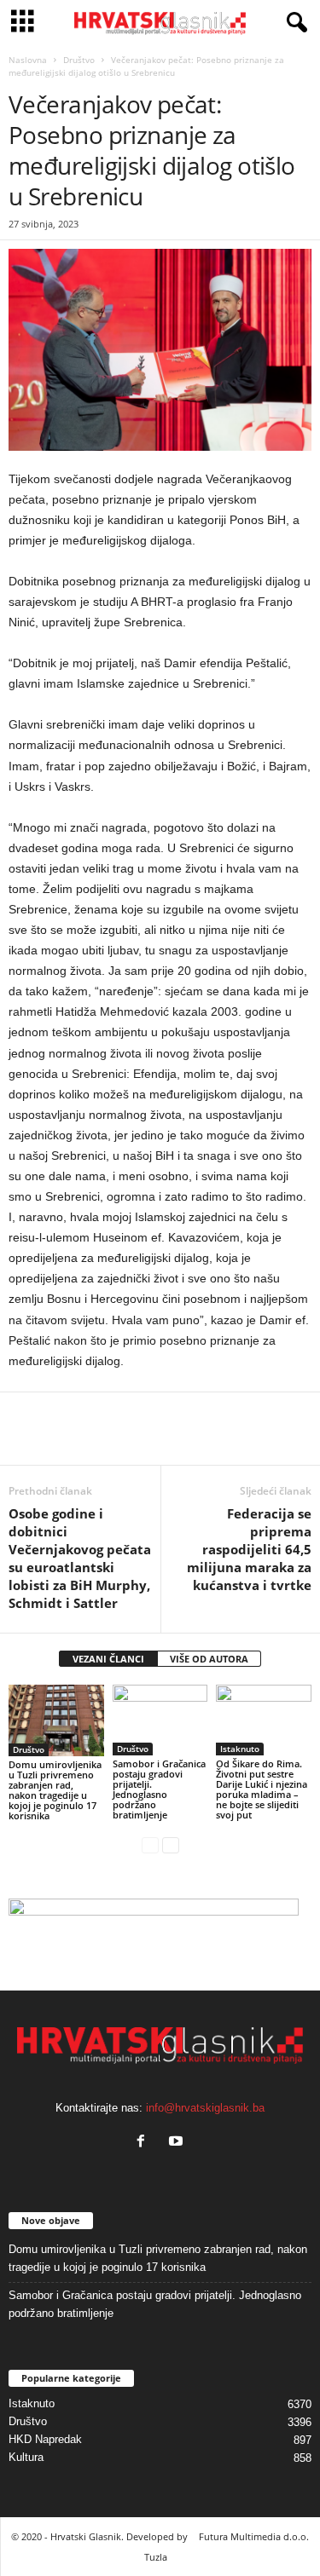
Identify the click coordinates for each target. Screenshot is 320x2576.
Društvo (79, 60)
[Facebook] (26, 1439)
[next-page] (171, 1844)
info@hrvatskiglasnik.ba (205, 2108)
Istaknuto (240, 1749)
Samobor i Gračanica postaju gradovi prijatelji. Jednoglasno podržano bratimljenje (159, 1789)
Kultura (26, 2457)
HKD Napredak (45, 2439)
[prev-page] (150, 1844)
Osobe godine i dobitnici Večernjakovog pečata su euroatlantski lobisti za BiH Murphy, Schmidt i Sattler (80, 1558)
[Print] (143, 1439)
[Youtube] (178, 2143)
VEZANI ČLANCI (108, 1659)
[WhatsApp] (65, 1439)
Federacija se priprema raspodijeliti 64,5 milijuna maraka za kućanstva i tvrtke (249, 1549)
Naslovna (28, 60)
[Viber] (183, 1439)
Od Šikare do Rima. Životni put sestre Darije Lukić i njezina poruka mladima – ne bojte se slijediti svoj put (262, 1789)
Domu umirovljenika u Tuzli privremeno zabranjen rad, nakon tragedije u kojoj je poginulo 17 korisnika (55, 1790)
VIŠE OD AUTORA (209, 1659)
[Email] (104, 1439)
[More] (223, 1439)
